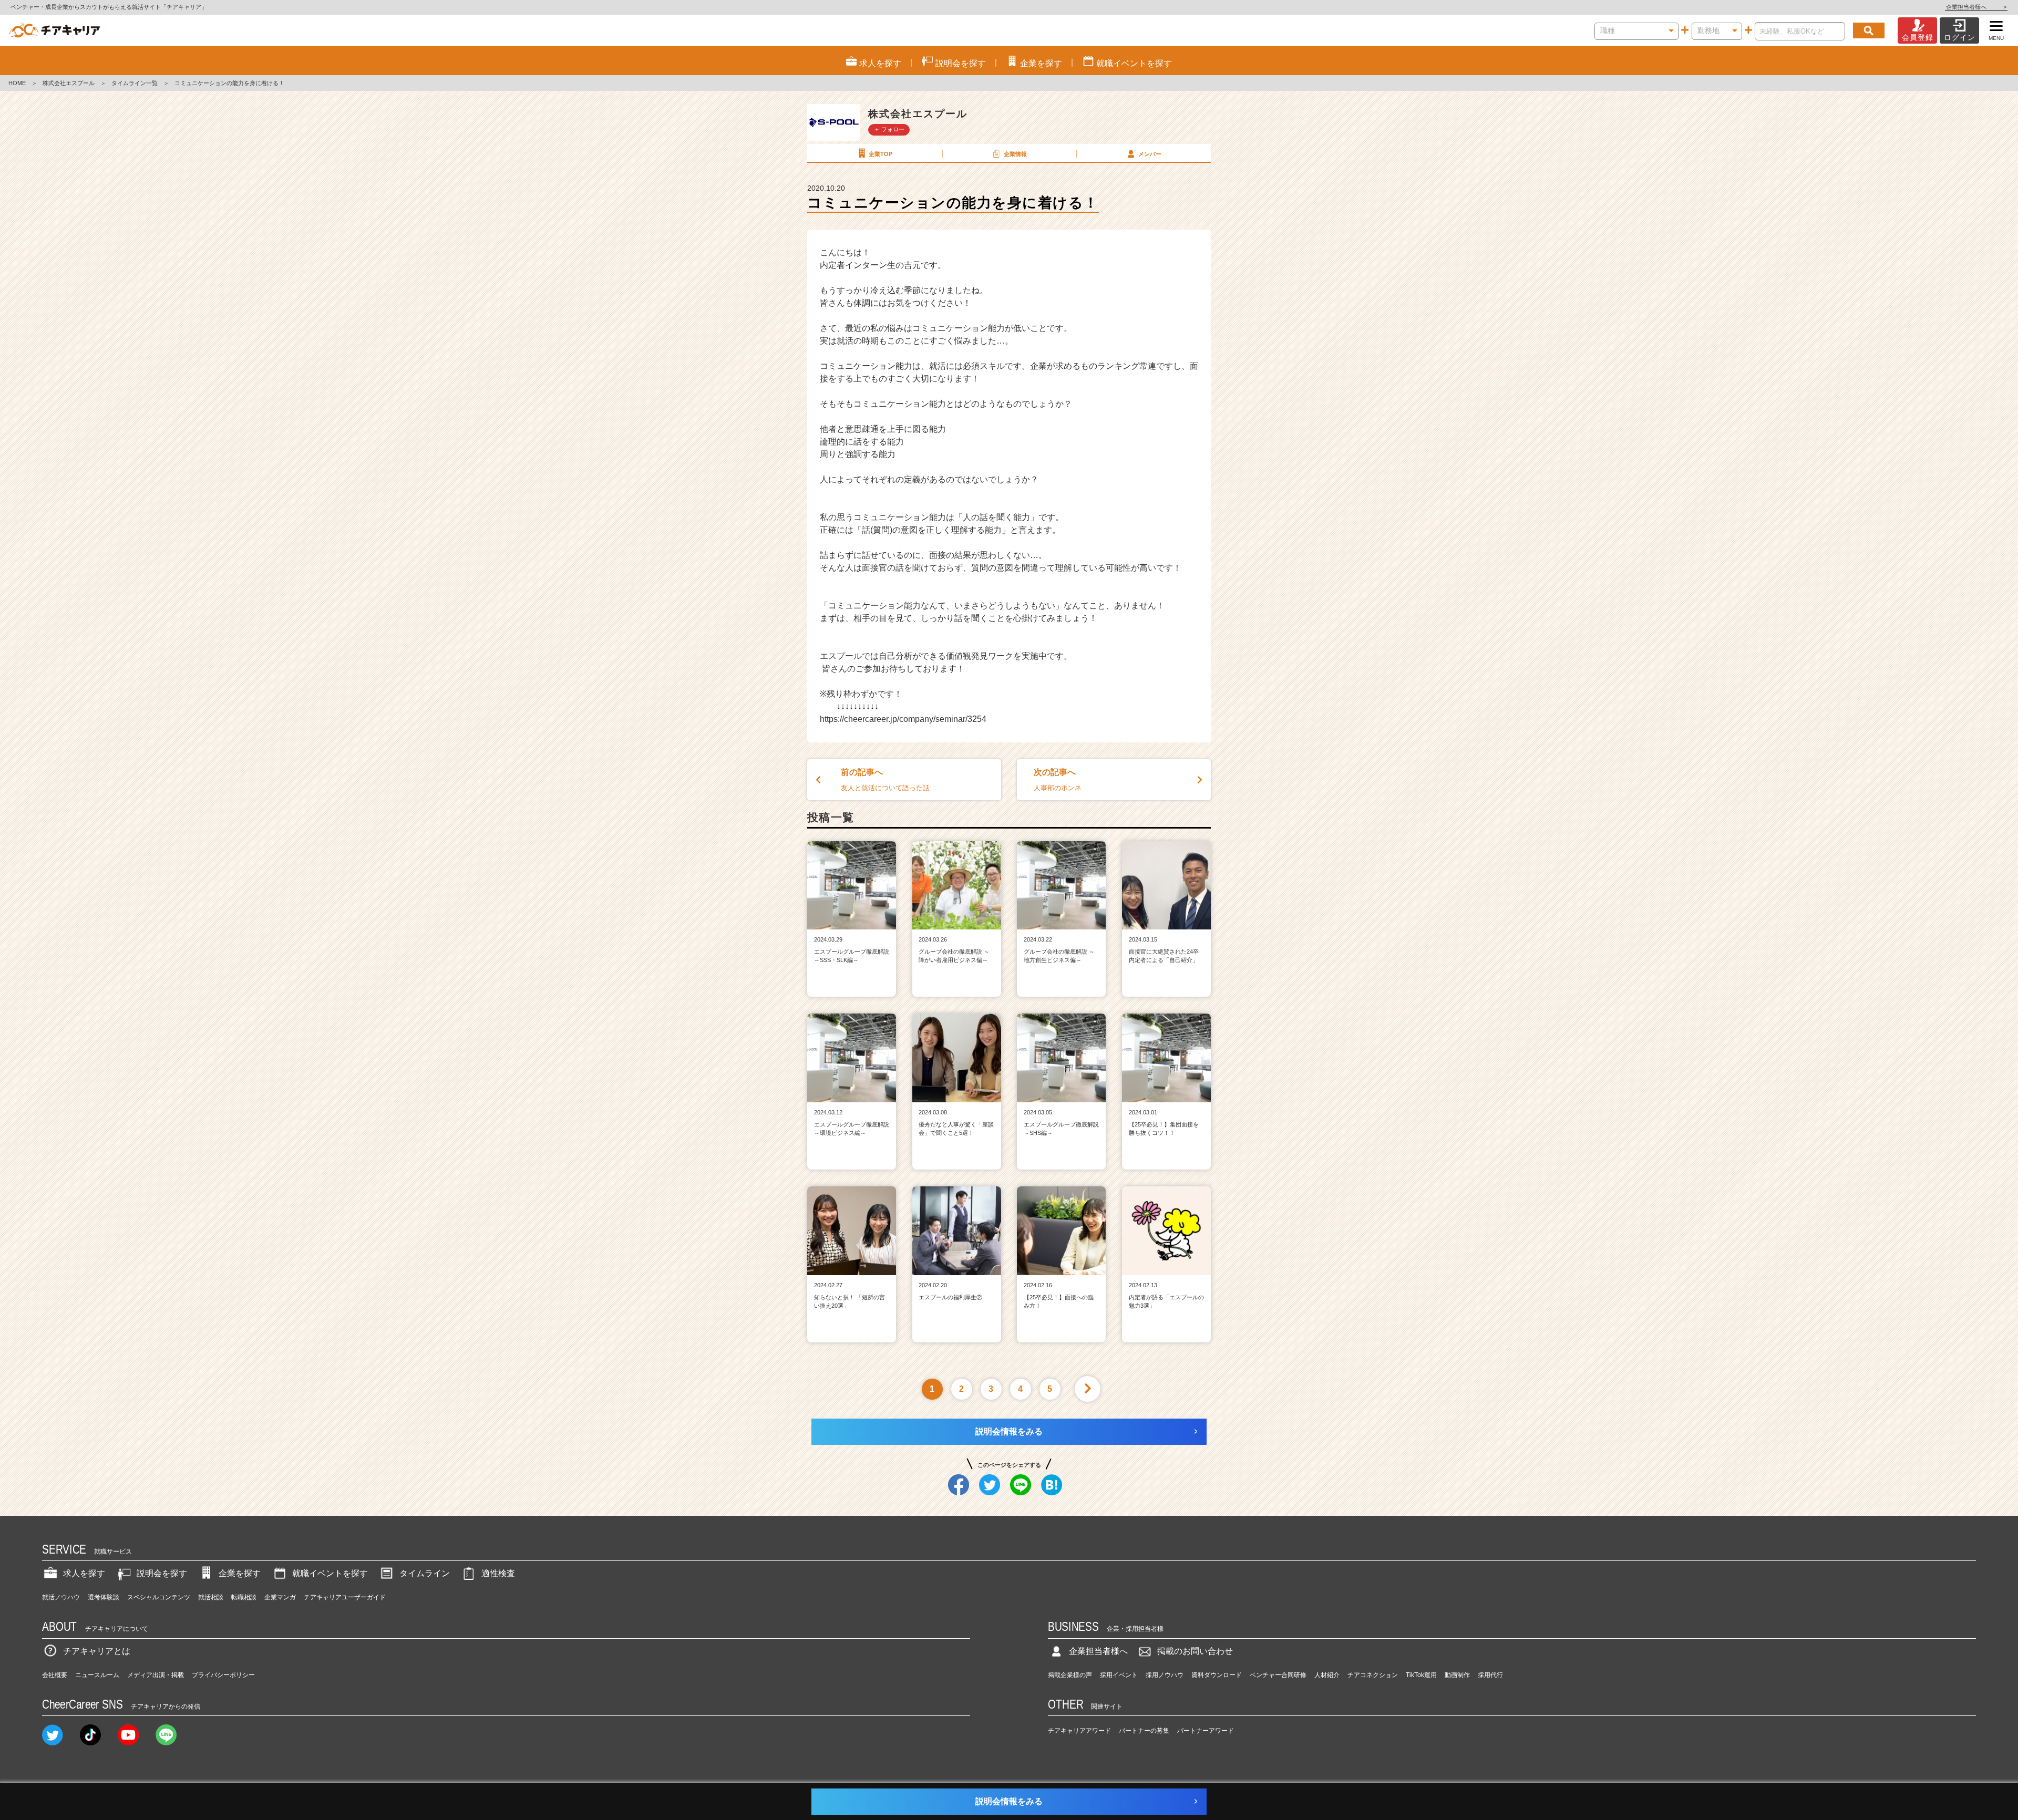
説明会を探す (162, 1573)
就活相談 (211, 1597)
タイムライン (425, 1573)
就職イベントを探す (330, 1573)
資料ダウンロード (1217, 1675)
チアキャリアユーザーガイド (345, 1597)
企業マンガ (280, 1597)
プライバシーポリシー (223, 1675)
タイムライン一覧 (135, 83)
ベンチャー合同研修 (1278, 1675)
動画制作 (1457, 1675)
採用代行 (1490, 1675)
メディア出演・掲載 (156, 1675)
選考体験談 (104, 1597)
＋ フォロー (889, 129)
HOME (17, 83)
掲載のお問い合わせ (1195, 1651)
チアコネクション (1373, 1675)
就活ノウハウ (61, 1597)
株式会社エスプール (69, 83)
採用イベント (1119, 1675)
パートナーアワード (1206, 1731)
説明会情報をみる (1009, 1431)
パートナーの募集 (1144, 1731)
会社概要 (55, 1675)
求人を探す (84, 1573)
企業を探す (240, 1573)
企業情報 (1015, 154)
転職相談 (244, 1597)
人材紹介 (1327, 1675)
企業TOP (881, 154)
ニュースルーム (97, 1675)
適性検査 (498, 1573)
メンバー (1150, 154)
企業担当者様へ (1976, 7)
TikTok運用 (1421, 1675)
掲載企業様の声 (1070, 1675)
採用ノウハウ (1165, 1675)
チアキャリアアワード (1079, 1731)
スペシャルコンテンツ (159, 1597)
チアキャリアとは (97, 1651)
